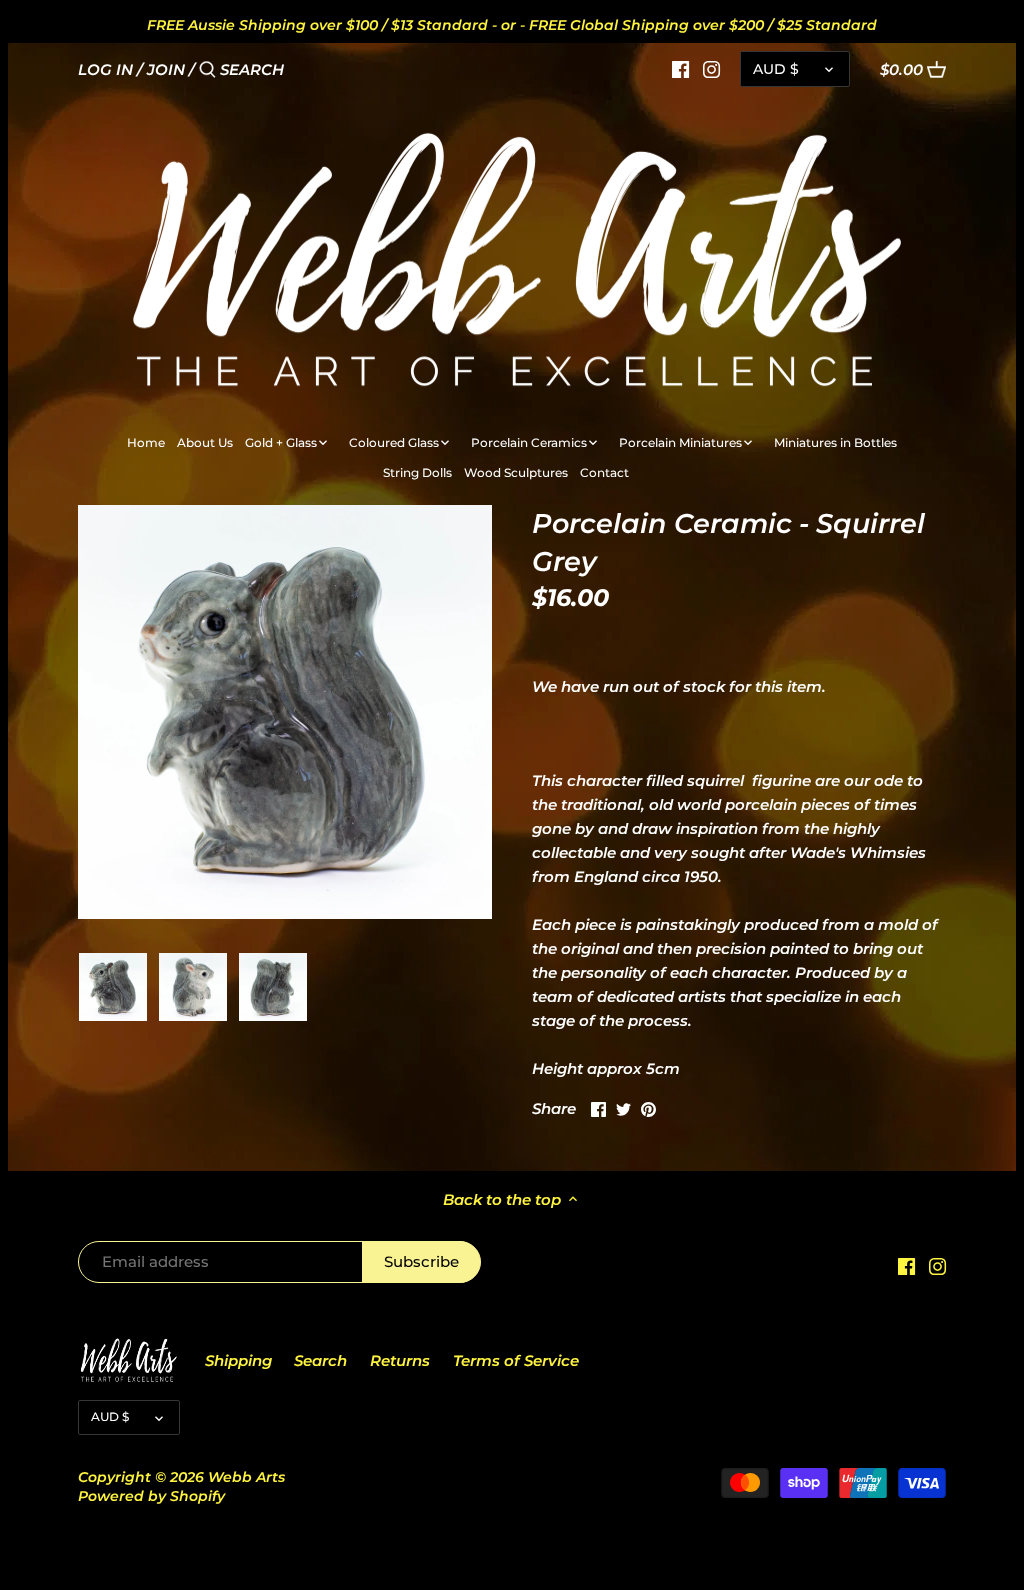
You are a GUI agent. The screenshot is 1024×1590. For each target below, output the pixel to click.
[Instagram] (711, 69)
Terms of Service (516, 1360)
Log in (105, 69)
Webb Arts (246, 1477)
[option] (113, 987)
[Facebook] (680, 69)
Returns (400, 1360)
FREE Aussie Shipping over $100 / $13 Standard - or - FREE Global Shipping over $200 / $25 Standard (512, 25)
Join (166, 69)
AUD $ (776, 69)
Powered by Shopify (151, 1496)
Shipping (238, 1360)
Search (320, 1360)
